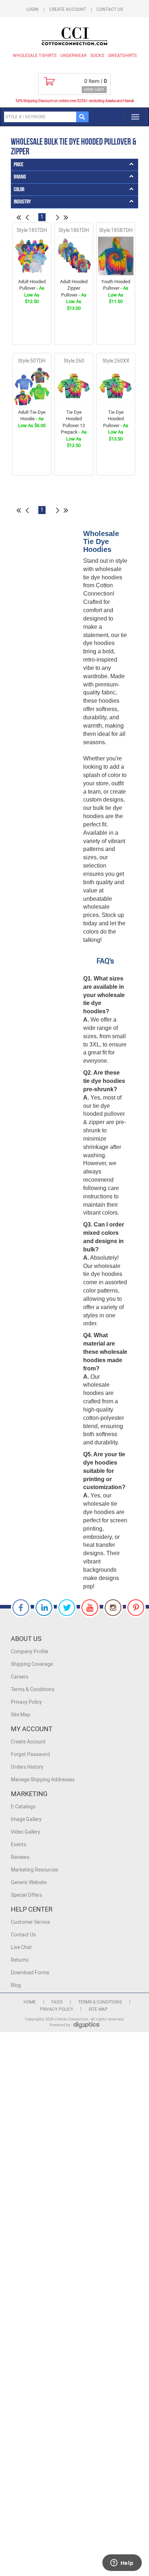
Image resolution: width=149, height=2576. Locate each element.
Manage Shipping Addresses (43, 1780)
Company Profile (29, 1652)
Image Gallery (26, 1819)
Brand (20, 177)
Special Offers (26, 1895)
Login (33, 9)
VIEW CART (94, 90)
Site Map (21, 1715)
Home (30, 2002)
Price (19, 165)
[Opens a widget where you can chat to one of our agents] (122, 2563)
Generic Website (29, 1882)
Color (19, 190)
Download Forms (30, 1973)
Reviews (20, 1857)
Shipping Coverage (32, 1664)
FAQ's (57, 2002)
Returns (20, 1960)
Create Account (68, 9)
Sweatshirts (122, 56)
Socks (97, 56)
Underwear (73, 56)
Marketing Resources (35, 1870)
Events (18, 1845)
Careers (20, 1677)
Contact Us (110, 9)
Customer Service (30, 1922)
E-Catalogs (23, 1807)
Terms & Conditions (33, 1689)
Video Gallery (25, 1832)
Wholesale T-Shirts (35, 56)
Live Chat (21, 1947)
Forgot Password (30, 1754)
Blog (16, 1985)
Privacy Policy (26, 1702)
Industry (22, 202)
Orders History (27, 1767)
